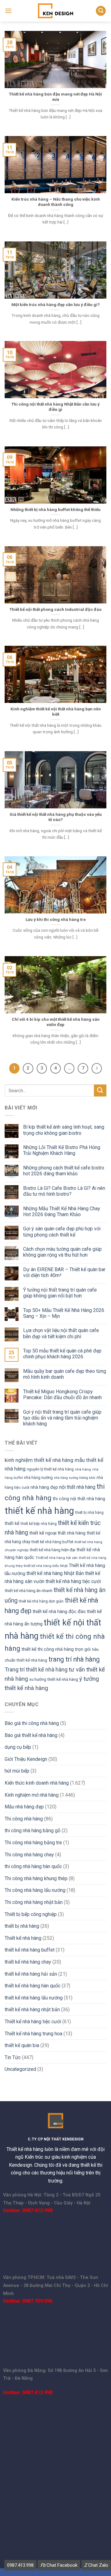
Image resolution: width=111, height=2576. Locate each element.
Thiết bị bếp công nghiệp (31, 1914)
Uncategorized (20, 2069)
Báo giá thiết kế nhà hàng (31, 1735)
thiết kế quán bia (22, 2045)
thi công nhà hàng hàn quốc (33, 1866)
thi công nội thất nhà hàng (79, 1499)
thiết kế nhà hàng (39, 1511)
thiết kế (12, 1523)
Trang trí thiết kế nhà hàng (36, 1669)
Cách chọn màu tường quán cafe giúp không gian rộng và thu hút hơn (62, 1252)
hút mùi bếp (17, 1771)
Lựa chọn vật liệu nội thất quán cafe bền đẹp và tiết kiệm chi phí (61, 1333)
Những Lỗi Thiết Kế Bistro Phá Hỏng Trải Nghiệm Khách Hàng (62, 1150)
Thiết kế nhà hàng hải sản (57, 1558)
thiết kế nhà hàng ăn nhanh (29, 1591)
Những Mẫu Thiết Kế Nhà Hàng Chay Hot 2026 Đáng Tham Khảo (62, 1211)
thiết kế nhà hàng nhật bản (32, 2010)
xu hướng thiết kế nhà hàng (54, 1679)
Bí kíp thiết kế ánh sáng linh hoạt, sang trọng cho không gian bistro (64, 1130)
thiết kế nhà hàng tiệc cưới (73, 1581)
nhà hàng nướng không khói (75, 1478)
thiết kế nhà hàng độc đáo (59, 1612)
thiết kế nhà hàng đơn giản (41, 1601)
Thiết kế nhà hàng (23, 1938)
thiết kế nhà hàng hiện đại (52, 1550)
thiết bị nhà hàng (89, 1513)
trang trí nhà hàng (74, 1659)
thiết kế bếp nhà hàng (39, 1524)
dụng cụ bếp (18, 1747)
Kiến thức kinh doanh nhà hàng (37, 1783)
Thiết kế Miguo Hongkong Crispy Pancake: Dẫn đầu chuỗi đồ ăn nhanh (62, 1394)
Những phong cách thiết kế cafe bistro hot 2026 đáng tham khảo (64, 1171)
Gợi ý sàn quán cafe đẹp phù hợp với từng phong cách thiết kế (62, 1232)
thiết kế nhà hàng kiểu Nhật (46, 1566)
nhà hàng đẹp (44, 1487)
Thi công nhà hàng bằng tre (33, 1843)
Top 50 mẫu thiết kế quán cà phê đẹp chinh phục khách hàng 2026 (62, 1354)
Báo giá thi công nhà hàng (32, 1723)
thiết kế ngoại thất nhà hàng (57, 1533)
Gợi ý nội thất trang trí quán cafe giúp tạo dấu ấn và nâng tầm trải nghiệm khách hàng (62, 1418)
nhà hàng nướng (38, 1477)
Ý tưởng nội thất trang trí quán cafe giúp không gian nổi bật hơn (60, 1293)
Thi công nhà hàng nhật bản (34, 1902)
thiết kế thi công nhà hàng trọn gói (56, 1649)
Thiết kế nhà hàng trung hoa (33, 2034)
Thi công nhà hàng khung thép (36, 1878)
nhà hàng (83, 1469)
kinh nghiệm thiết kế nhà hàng (39, 1460)
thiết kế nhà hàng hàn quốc (33, 1986)
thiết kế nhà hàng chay (28, 1962)
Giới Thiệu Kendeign (26, 1759)
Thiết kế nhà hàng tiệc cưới (33, 2022)
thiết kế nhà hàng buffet (52, 1542)
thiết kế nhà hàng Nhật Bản (55, 1573)
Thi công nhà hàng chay (29, 1855)
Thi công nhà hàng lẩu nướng (35, 1890)
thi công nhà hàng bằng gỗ (33, 1831)
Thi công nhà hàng (24, 1819)
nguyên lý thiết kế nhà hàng (50, 1469)
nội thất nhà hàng (77, 1487)
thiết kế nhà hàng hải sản (31, 1974)
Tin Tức (13, 2057)
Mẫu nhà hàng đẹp (24, 1807)
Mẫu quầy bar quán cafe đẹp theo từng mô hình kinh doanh (65, 1374)
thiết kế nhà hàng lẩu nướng (34, 1998)
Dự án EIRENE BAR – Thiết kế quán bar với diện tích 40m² (64, 1272)
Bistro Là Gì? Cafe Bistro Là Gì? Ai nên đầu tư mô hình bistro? (64, 1191)
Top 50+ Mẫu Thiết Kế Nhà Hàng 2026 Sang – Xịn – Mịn (64, 1313)
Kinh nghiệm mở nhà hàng (32, 1795)
